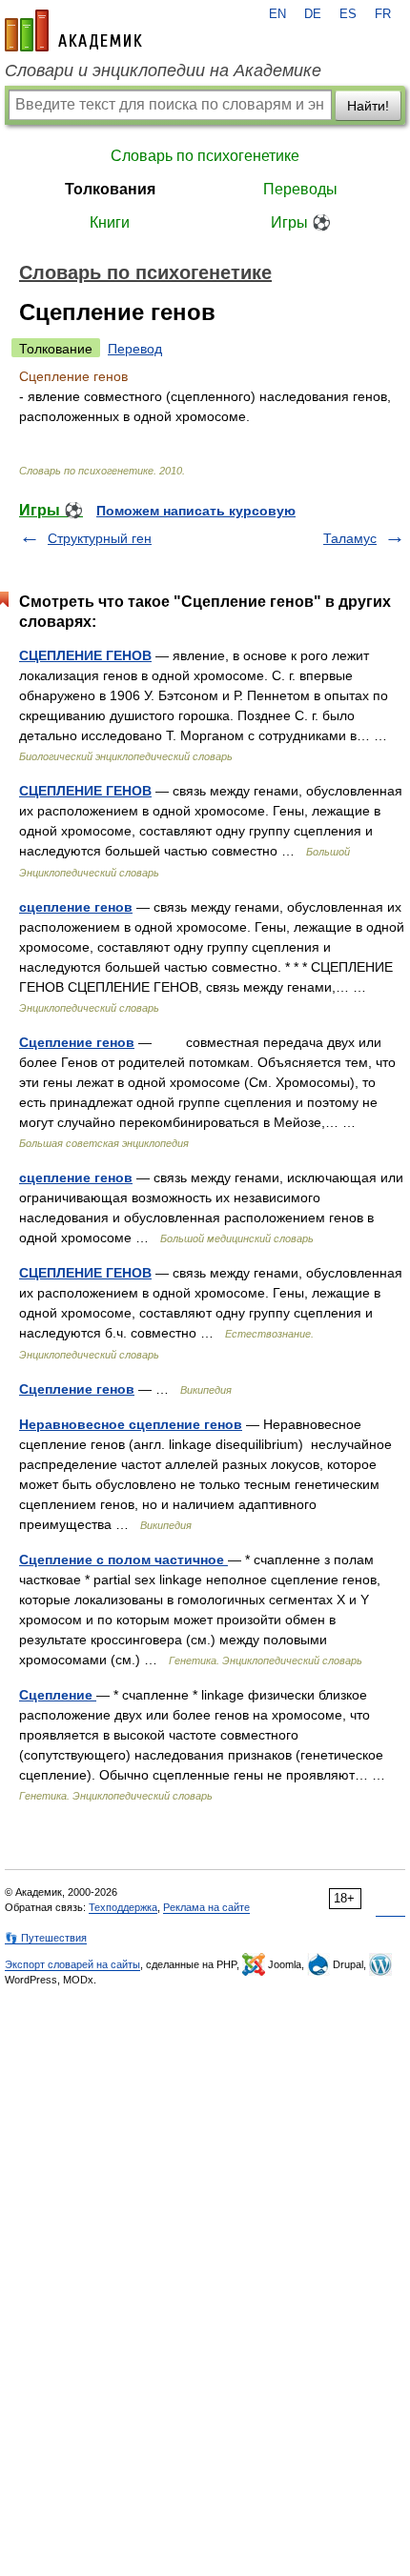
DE (313, 14)
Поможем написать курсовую (196, 511)
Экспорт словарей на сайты (72, 1964)
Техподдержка (123, 1907)
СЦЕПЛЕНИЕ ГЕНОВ (85, 655)
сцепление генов (76, 907)
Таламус (350, 538)
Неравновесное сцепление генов (131, 1424)
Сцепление (58, 1695)
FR (383, 14)
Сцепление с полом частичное (123, 1560)
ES (348, 14)
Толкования (110, 189)
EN (277, 14)
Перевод (135, 349)
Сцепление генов (77, 1042)
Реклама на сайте (206, 1907)
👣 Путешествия (46, 1938)
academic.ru (73, 30)
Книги (110, 222)
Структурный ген (100, 538)
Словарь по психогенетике (205, 156)
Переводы (300, 189)
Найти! (368, 106)
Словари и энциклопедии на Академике (163, 70)
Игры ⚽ (301, 222)
